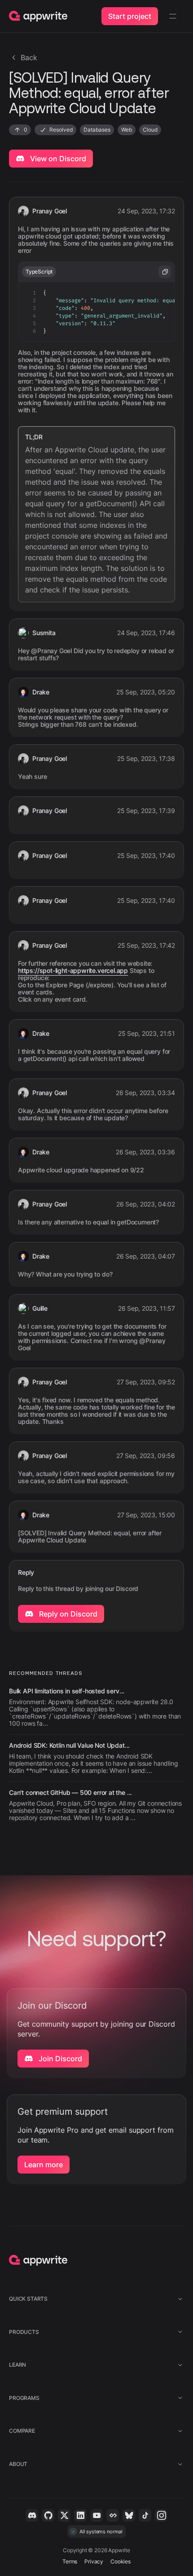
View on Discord (57, 159)
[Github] (48, 2515)
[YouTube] (96, 2515)
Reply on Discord (67, 1614)
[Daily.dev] (113, 2515)
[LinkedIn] (80, 2515)
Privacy (94, 2561)
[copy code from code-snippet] (165, 272)
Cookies (121, 2561)
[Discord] (32, 2515)
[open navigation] (173, 16)
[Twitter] (64, 2515)
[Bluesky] (129, 2515)
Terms (70, 2561)
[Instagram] (161, 2515)
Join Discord (59, 2059)
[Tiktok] (145, 2515)
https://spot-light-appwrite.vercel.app (73, 971)
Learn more (44, 2165)
